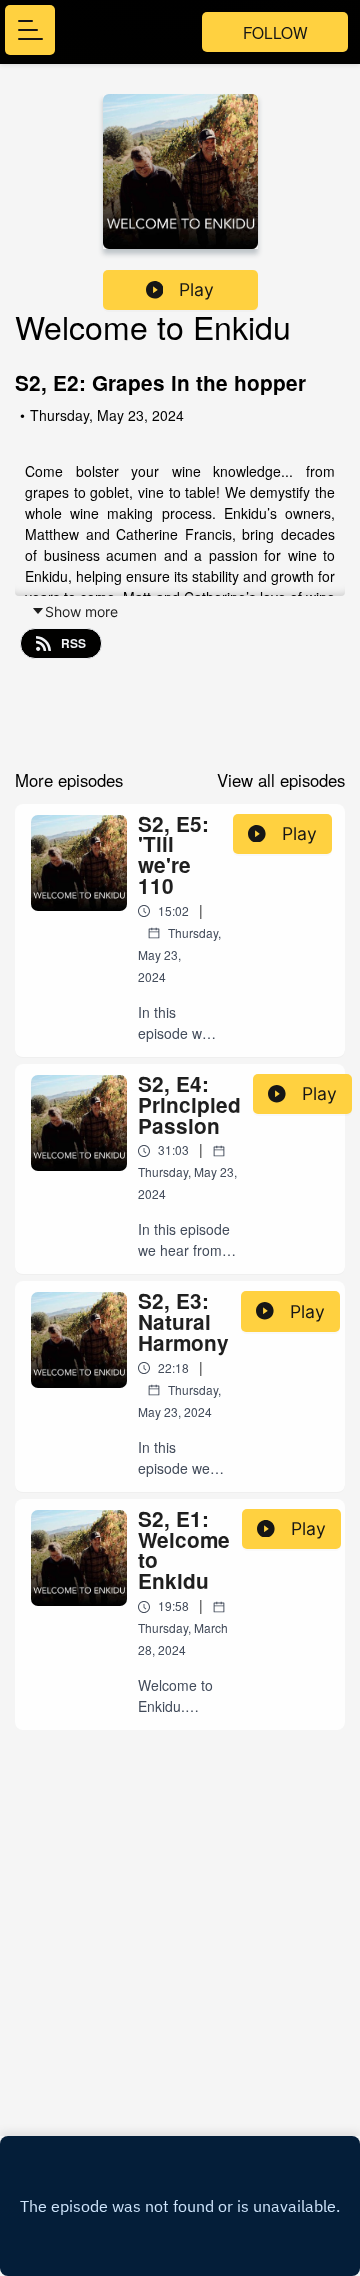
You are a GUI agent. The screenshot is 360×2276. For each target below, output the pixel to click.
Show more (81, 611)
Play (196, 289)
